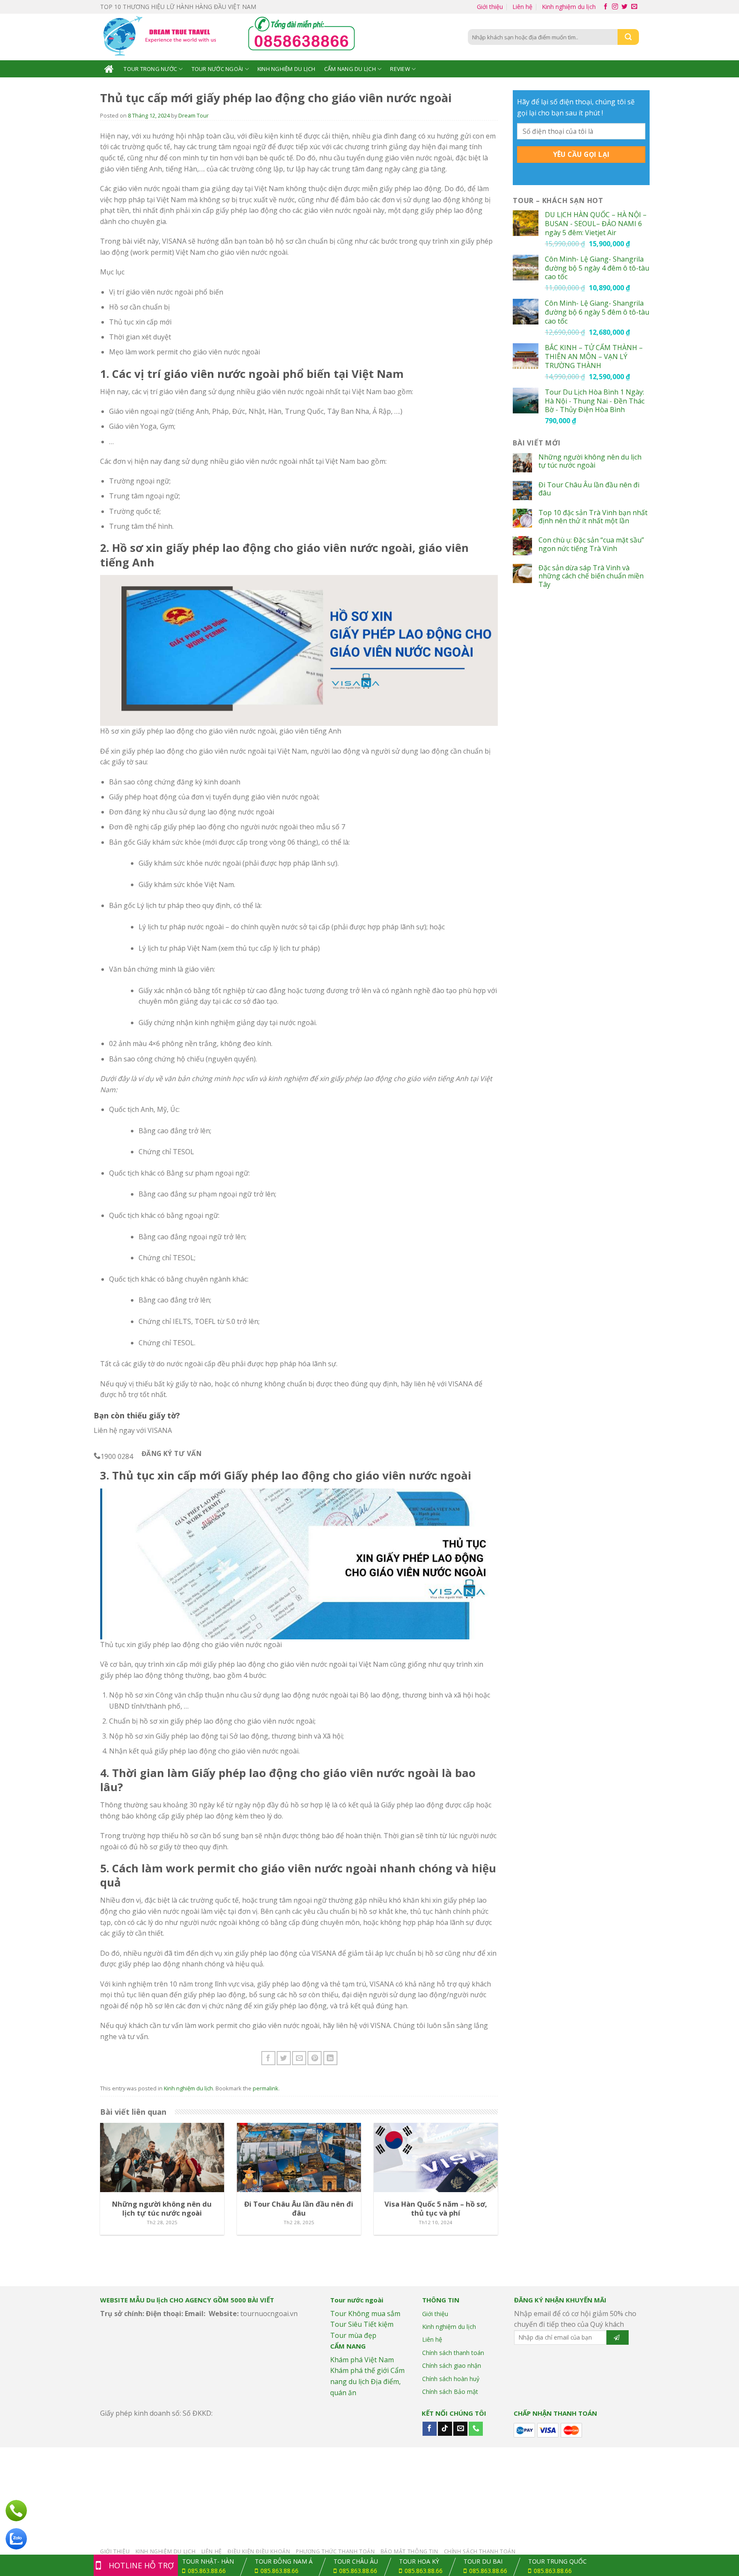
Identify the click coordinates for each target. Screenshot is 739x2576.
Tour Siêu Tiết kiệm (362, 2324)
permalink (266, 2088)
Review (400, 69)
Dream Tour (194, 115)
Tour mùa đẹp (353, 2335)
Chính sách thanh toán (453, 2353)
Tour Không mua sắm (365, 2314)
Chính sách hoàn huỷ (451, 2379)
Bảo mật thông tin (409, 2551)
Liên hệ (522, 7)
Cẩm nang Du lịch (350, 69)
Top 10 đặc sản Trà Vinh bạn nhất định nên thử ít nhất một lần (593, 517)
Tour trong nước (150, 69)
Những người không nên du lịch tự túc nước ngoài (590, 461)
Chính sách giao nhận (452, 2365)
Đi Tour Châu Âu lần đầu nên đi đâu (589, 489)
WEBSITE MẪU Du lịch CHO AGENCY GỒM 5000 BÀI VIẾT (187, 2300)
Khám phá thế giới (359, 2370)
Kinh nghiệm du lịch (569, 7)
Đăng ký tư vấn (172, 1453)
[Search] (628, 37)
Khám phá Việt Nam (362, 2360)
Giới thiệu (490, 7)
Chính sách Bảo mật (450, 2392)
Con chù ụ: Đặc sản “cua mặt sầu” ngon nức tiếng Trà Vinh (591, 544)
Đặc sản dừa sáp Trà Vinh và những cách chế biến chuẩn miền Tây (591, 576)
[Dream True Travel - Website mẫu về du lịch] (161, 37)
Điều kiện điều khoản (259, 2551)
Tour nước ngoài (217, 69)
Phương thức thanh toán (335, 2551)
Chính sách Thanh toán (480, 2551)
